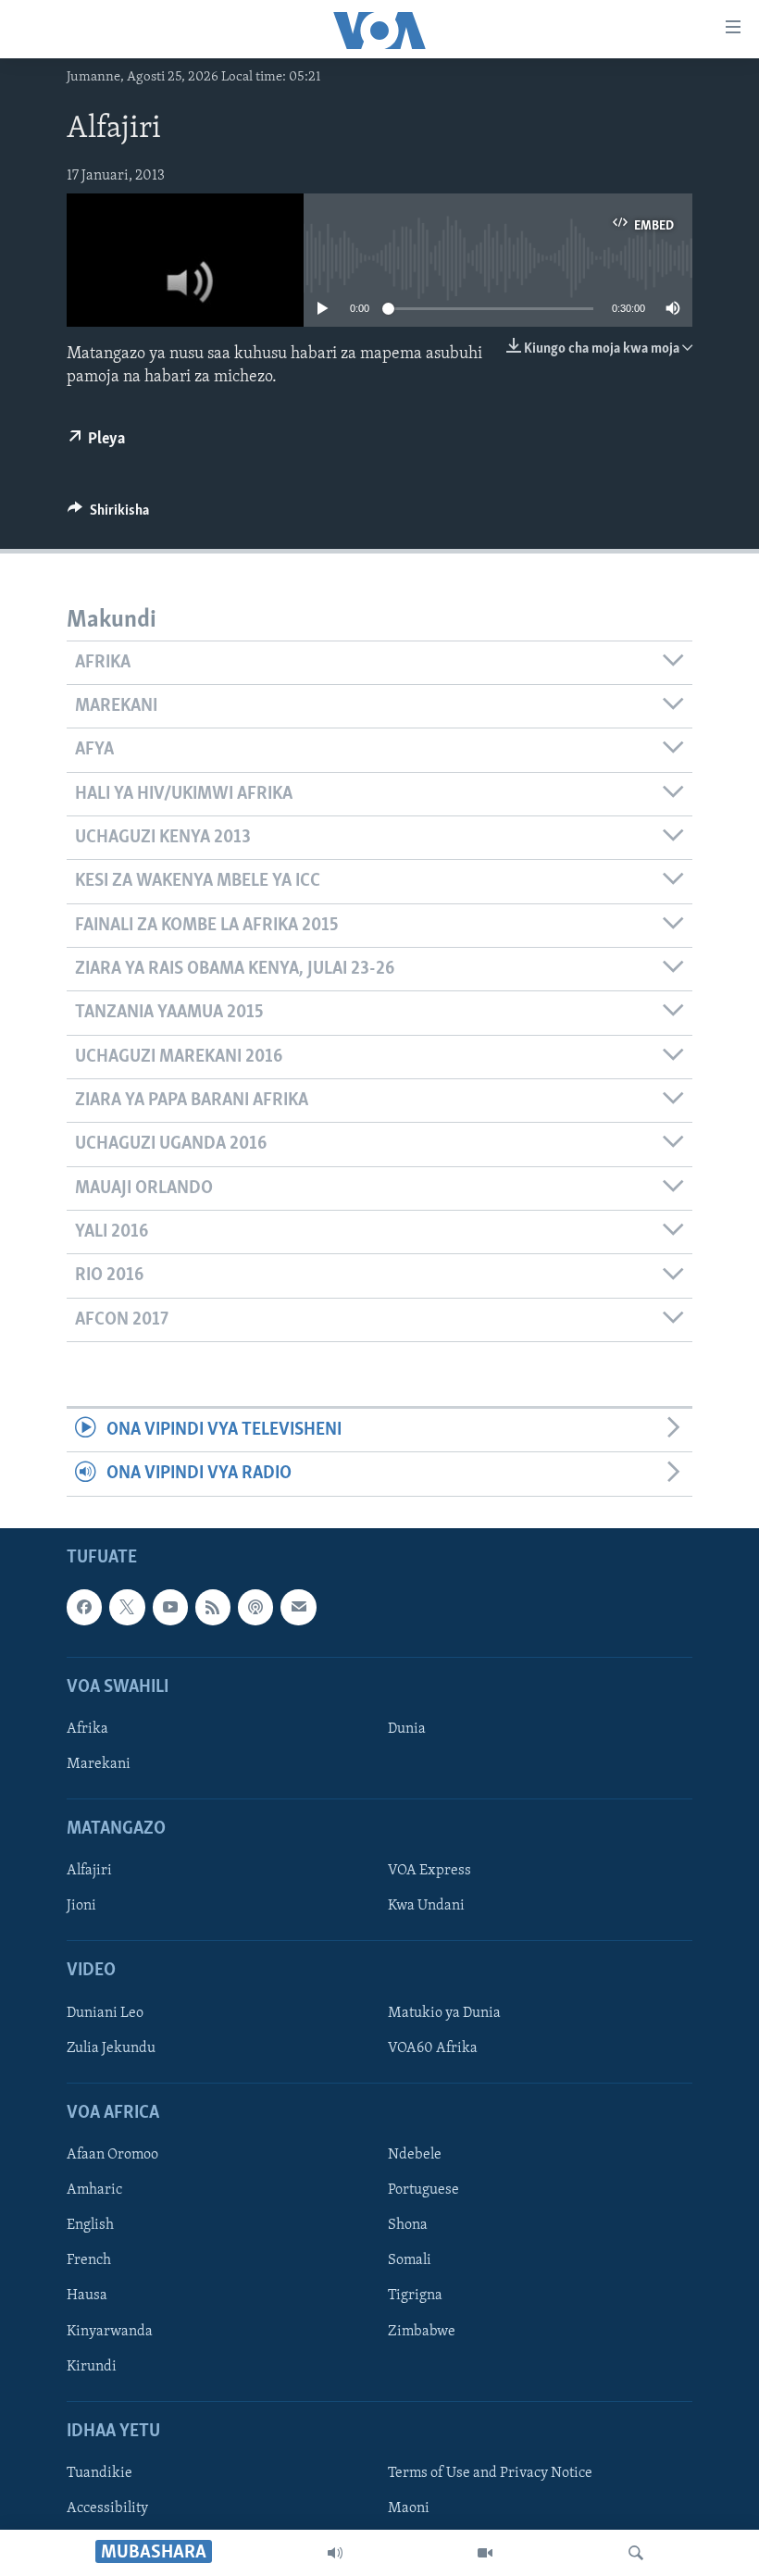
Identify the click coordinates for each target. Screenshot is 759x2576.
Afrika (87, 1729)
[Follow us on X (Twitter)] (127, 1607)
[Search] (636, 2553)
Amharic (94, 2190)
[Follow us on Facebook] (84, 1607)
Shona (408, 2225)
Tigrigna (415, 2296)
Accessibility (107, 2508)
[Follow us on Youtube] (170, 1607)
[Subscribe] (298, 1607)
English (90, 2225)
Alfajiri (89, 1871)
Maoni (409, 2508)
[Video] (485, 2553)
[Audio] (335, 2553)
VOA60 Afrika (433, 2048)
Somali (410, 2260)
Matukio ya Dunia (444, 2013)
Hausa (87, 2296)
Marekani (99, 1764)
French (89, 2260)
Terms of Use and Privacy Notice (490, 2473)
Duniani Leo (105, 2013)
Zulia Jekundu (111, 2048)
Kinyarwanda (110, 2331)
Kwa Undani (426, 1906)
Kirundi (92, 2366)
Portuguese (423, 2190)
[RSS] (213, 1607)
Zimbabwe (422, 2331)
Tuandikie (100, 2473)
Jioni (81, 1906)
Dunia (407, 1729)
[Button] (108, 515)
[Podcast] (255, 1607)
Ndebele (415, 2155)
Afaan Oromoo (112, 2155)
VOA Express (429, 1871)
